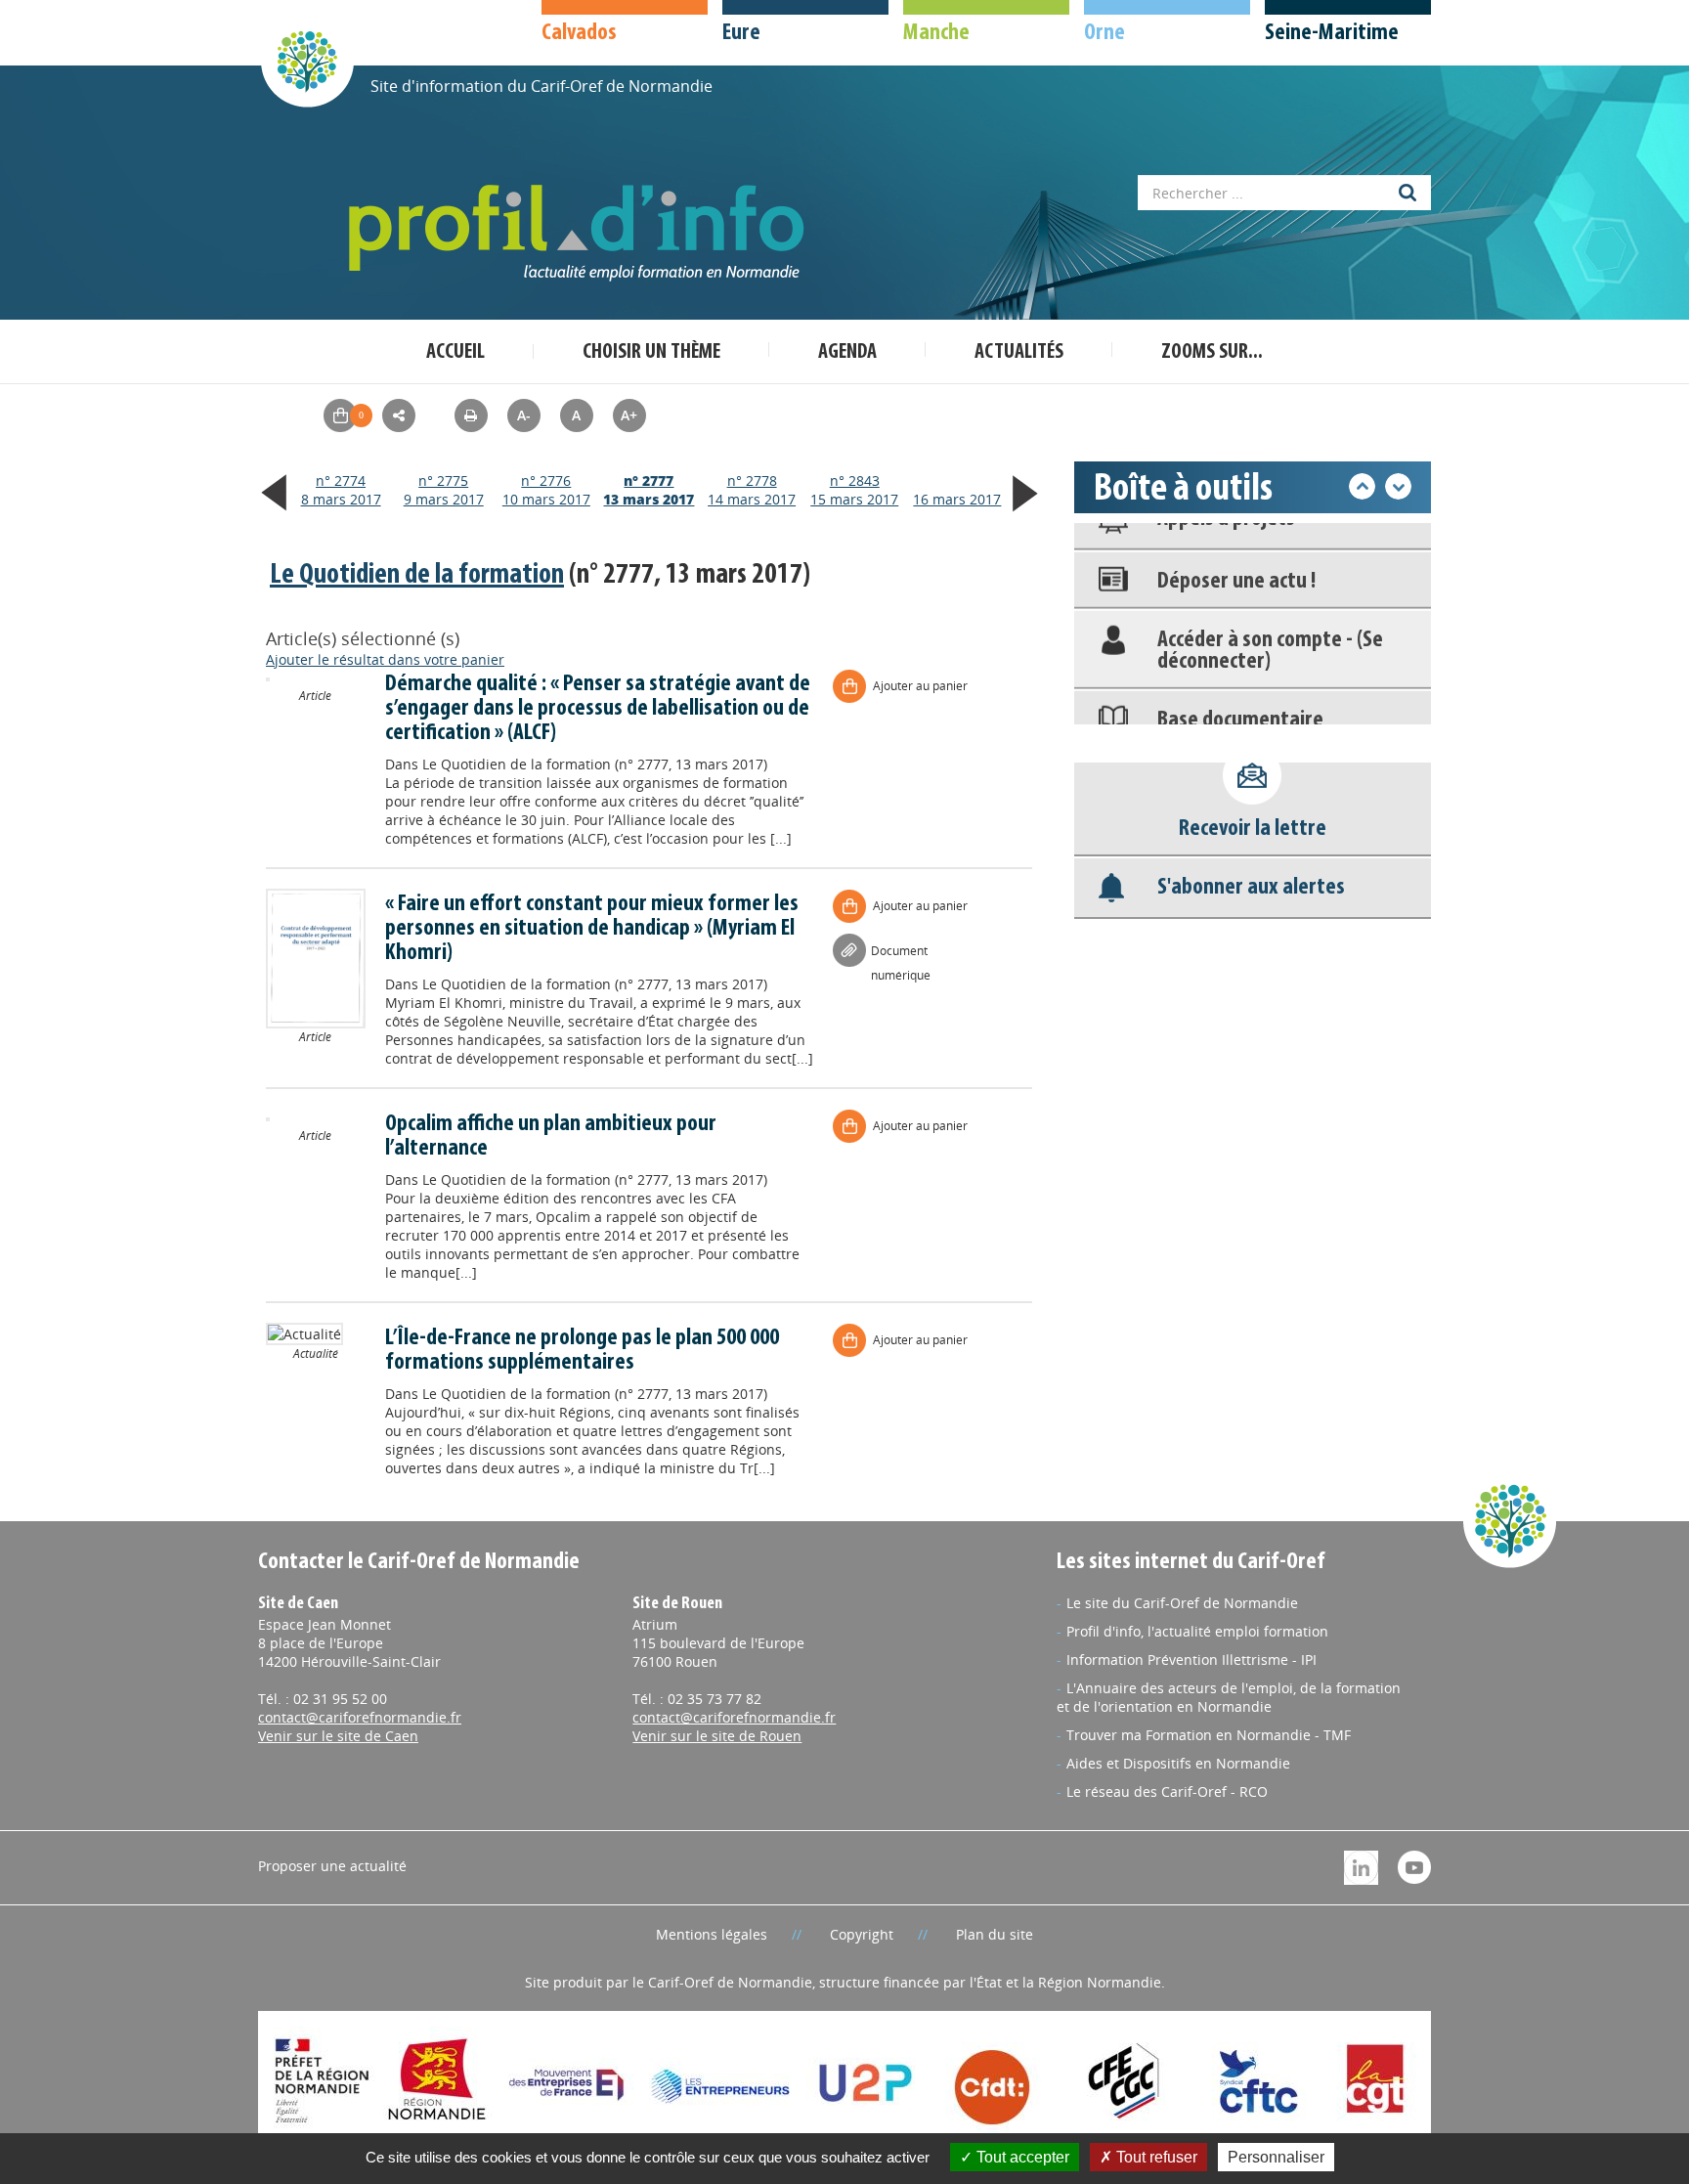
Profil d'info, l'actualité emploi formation (1197, 1631)
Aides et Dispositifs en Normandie (1178, 1763)
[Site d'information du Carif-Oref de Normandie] (307, 60)
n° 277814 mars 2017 (752, 490)
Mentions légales (712, 1934)
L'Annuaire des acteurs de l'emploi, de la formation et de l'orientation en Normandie (1229, 1697)
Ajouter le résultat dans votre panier (385, 659)
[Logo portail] (581, 233)
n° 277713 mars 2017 (649, 490)
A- (524, 415)
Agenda (847, 352)
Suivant (1398, 486)
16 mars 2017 (957, 499)
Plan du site (995, 1934)
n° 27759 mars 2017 (444, 490)
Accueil (455, 352)
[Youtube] (1414, 1866)
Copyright (862, 1934)
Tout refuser (1155, 2157)
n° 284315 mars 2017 (854, 490)
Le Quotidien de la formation (417, 575)
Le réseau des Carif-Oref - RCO (1167, 1791)
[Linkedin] (1361, 1866)
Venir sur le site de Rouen (717, 1736)
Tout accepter (1021, 2157)
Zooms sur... (1212, 352)
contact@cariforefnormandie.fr (360, 1717)
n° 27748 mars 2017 (341, 490)
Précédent (1362, 486)
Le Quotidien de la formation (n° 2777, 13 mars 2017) (595, 764)
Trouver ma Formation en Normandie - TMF (1209, 1735)
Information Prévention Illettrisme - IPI (1191, 1660)
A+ (629, 415)
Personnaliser (1276, 2157)
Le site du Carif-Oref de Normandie (1182, 1603)
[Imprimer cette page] (471, 415)
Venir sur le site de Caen (338, 1736)
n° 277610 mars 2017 (546, 490)
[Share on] (399, 415)
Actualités (1019, 352)
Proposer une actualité (332, 1866)
